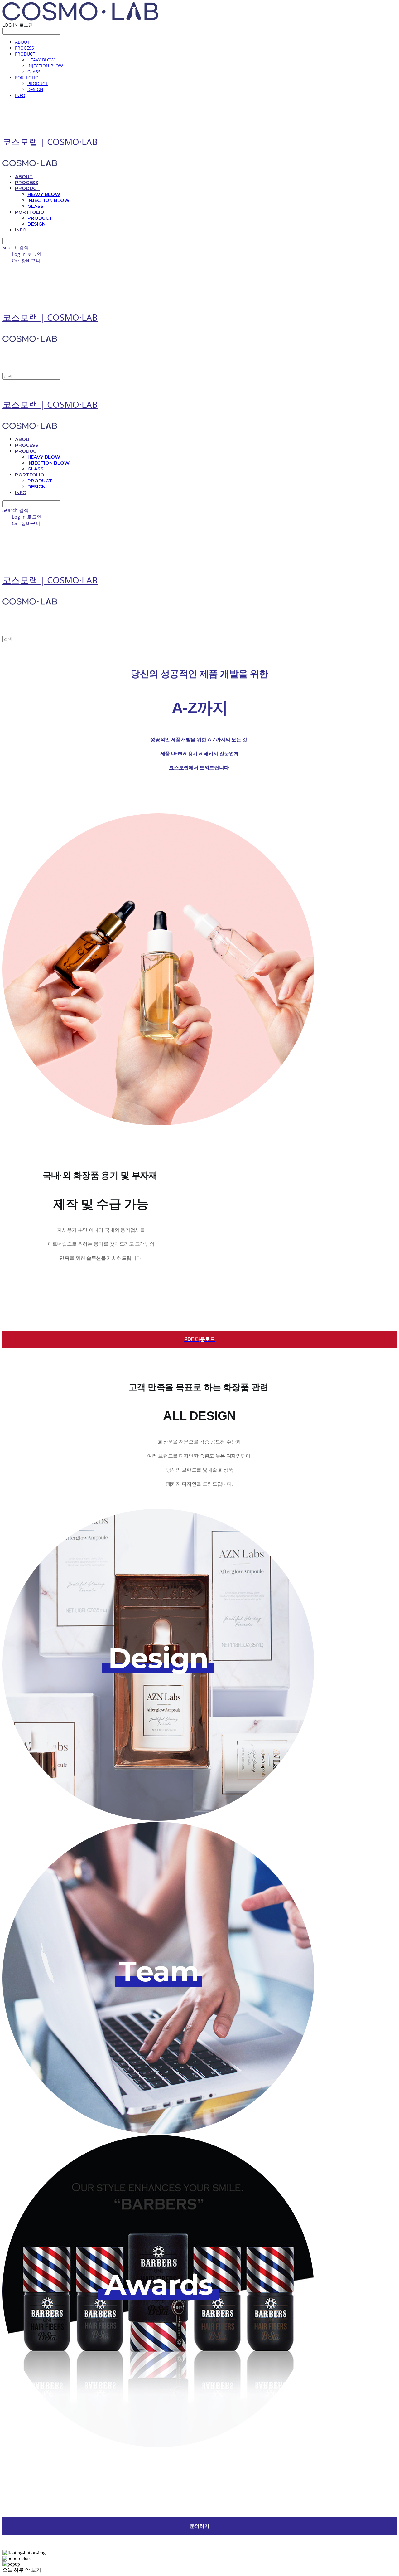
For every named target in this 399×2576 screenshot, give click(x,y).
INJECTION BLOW (45, 66)
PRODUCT (25, 54)
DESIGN (35, 89)
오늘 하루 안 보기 (22, 2570)
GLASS (34, 72)
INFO (20, 95)
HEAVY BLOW (41, 60)
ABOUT (22, 42)
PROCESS (24, 48)
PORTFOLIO (27, 78)
